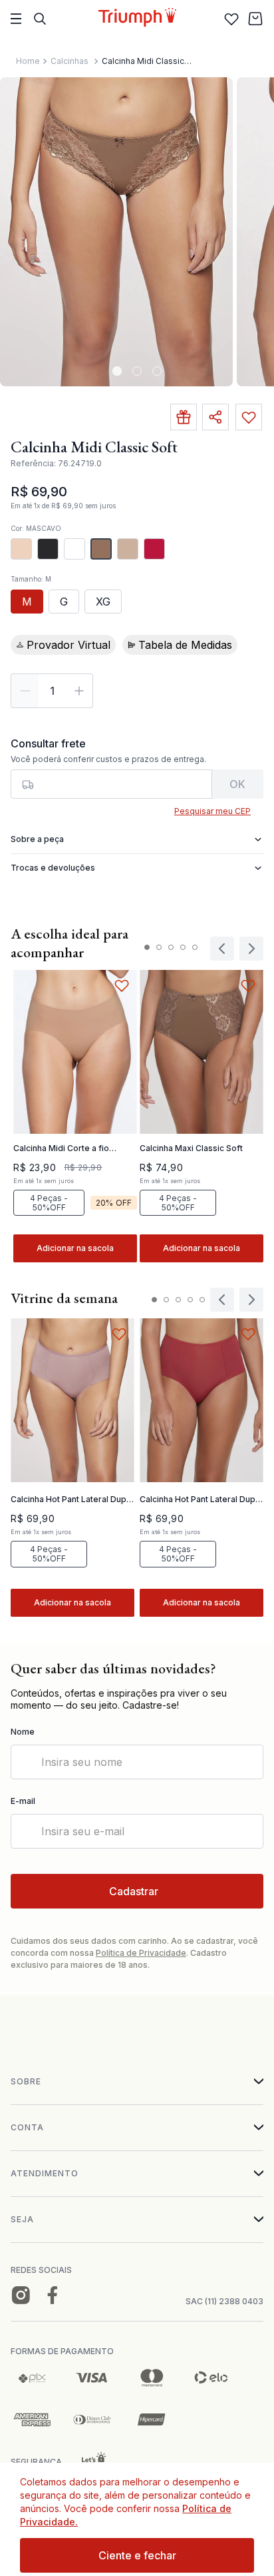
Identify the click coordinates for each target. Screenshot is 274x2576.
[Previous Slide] (222, 1300)
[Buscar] (40, 19)
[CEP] (111, 768)
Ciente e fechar (137, 2555)
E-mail (23, 1801)
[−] (25, 691)
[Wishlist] (231, 19)
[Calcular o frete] (238, 784)
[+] (79, 691)
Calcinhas (69, 61)
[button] (21, 549)
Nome (23, 1732)
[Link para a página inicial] (28, 61)
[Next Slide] (251, 1300)
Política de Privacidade (141, 1953)
